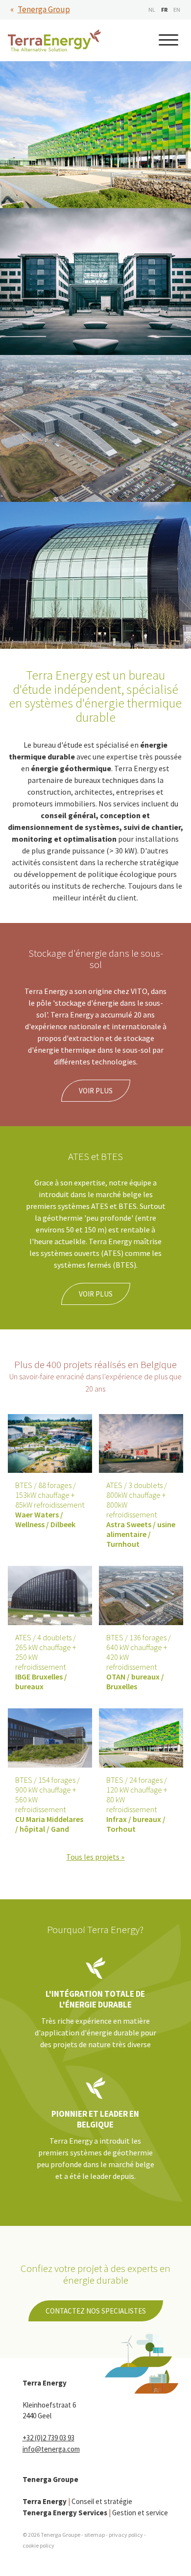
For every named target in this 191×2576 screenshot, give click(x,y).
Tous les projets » (95, 1857)
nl (152, 10)
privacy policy (126, 2535)
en (177, 10)
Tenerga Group (44, 9)
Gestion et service (95, 2513)
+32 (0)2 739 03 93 (48, 2438)
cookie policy (38, 2545)
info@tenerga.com (51, 2449)
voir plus (96, 1091)
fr (164, 10)
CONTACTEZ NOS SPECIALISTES (96, 2311)
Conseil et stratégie (77, 2501)
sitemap (95, 2535)
